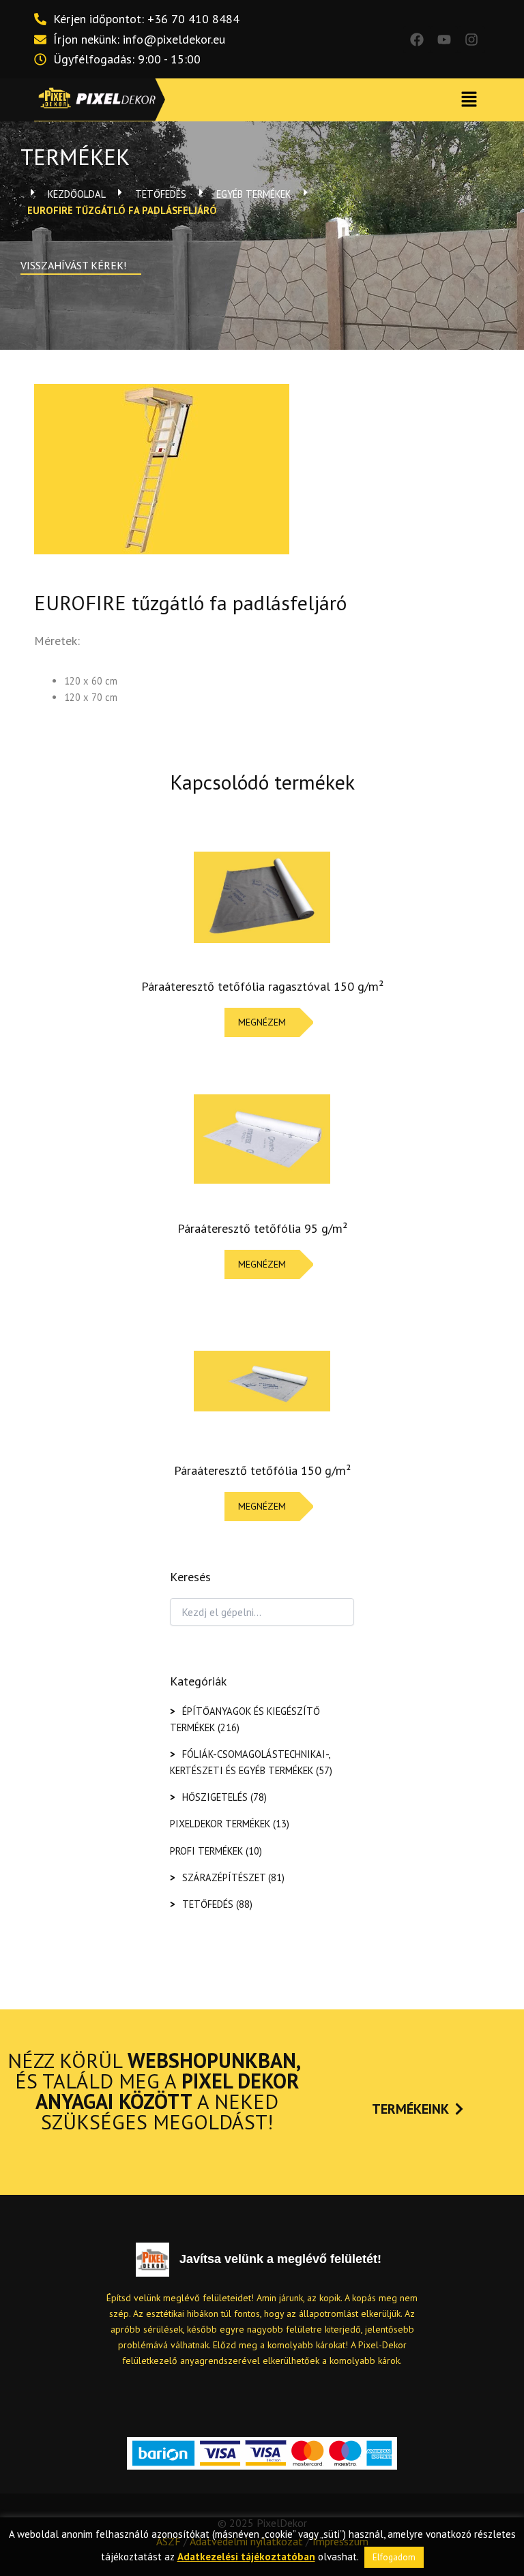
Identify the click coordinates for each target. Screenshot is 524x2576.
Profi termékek (206, 1851)
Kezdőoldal (76, 194)
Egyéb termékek (253, 194)
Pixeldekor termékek (220, 1824)
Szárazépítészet (224, 1877)
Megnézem (262, 1022)
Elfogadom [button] (394, 2557)
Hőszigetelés (215, 1797)
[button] (469, 100)
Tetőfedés (161, 194)
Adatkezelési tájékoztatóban (246, 2557)
